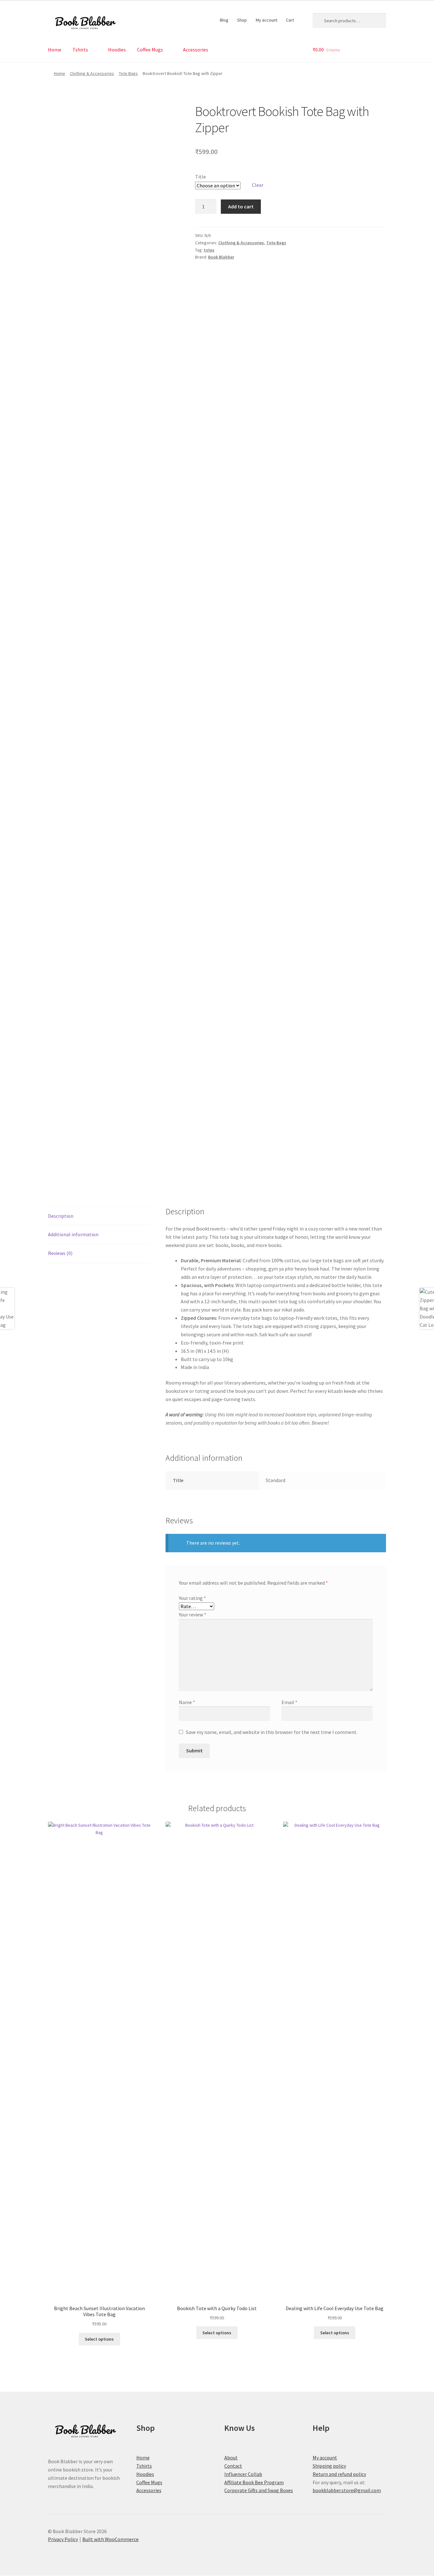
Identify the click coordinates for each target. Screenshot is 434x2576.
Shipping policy (329, 2466)
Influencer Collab (243, 2474)
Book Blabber (221, 257)
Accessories (196, 50)
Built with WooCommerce (110, 2539)
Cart (290, 20)
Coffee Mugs (150, 50)
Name (187, 1702)
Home (55, 50)
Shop (242, 20)
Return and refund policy (339, 2474)
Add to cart (241, 206)
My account (267, 20)
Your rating (192, 1598)
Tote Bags (128, 73)
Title (200, 177)
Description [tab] (61, 1216)
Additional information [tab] (73, 1234)
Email (289, 1702)
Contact (233, 2466)
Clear (258, 185)
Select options (99, 2339)
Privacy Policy (63, 2539)
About (231, 2458)
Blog (224, 20)
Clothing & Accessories (92, 73)
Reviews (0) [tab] (60, 1253)
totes (209, 250)
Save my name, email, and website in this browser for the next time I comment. (272, 1732)
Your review (193, 1615)
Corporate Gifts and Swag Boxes (259, 2490)
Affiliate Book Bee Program (254, 2482)
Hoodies (117, 50)
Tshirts (80, 50)
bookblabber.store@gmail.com (347, 2490)
